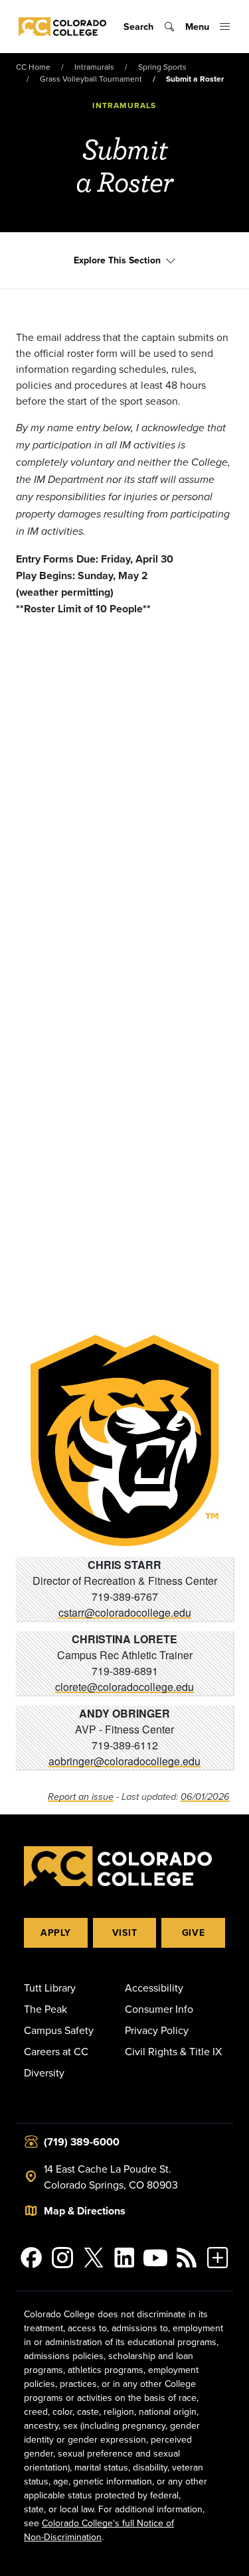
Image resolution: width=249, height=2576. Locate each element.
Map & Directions (85, 2211)
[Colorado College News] (187, 2258)
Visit (125, 1932)
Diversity (44, 2072)
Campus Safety (59, 2030)
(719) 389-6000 (82, 2142)
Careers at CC (56, 2051)
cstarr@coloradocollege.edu (125, 1612)
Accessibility (154, 1988)
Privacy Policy (157, 2030)
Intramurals (94, 67)
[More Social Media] (217, 2258)
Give (194, 1932)
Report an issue (81, 1797)
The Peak (45, 2009)
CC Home (33, 67)
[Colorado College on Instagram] (63, 2258)
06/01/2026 (205, 1797)
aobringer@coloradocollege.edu (124, 1761)
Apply (56, 1932)
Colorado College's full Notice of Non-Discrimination (99, 2530)
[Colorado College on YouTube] (156, 2258)
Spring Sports (162, 67)
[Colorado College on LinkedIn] (124, 2258)
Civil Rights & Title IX (173, 2051)
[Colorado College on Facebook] (32, 2258)
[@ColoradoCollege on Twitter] (93, 2258)
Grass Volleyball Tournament (91, 79)
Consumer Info (159, 2009)
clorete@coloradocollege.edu (124, 1687)
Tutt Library (50, 1988)
